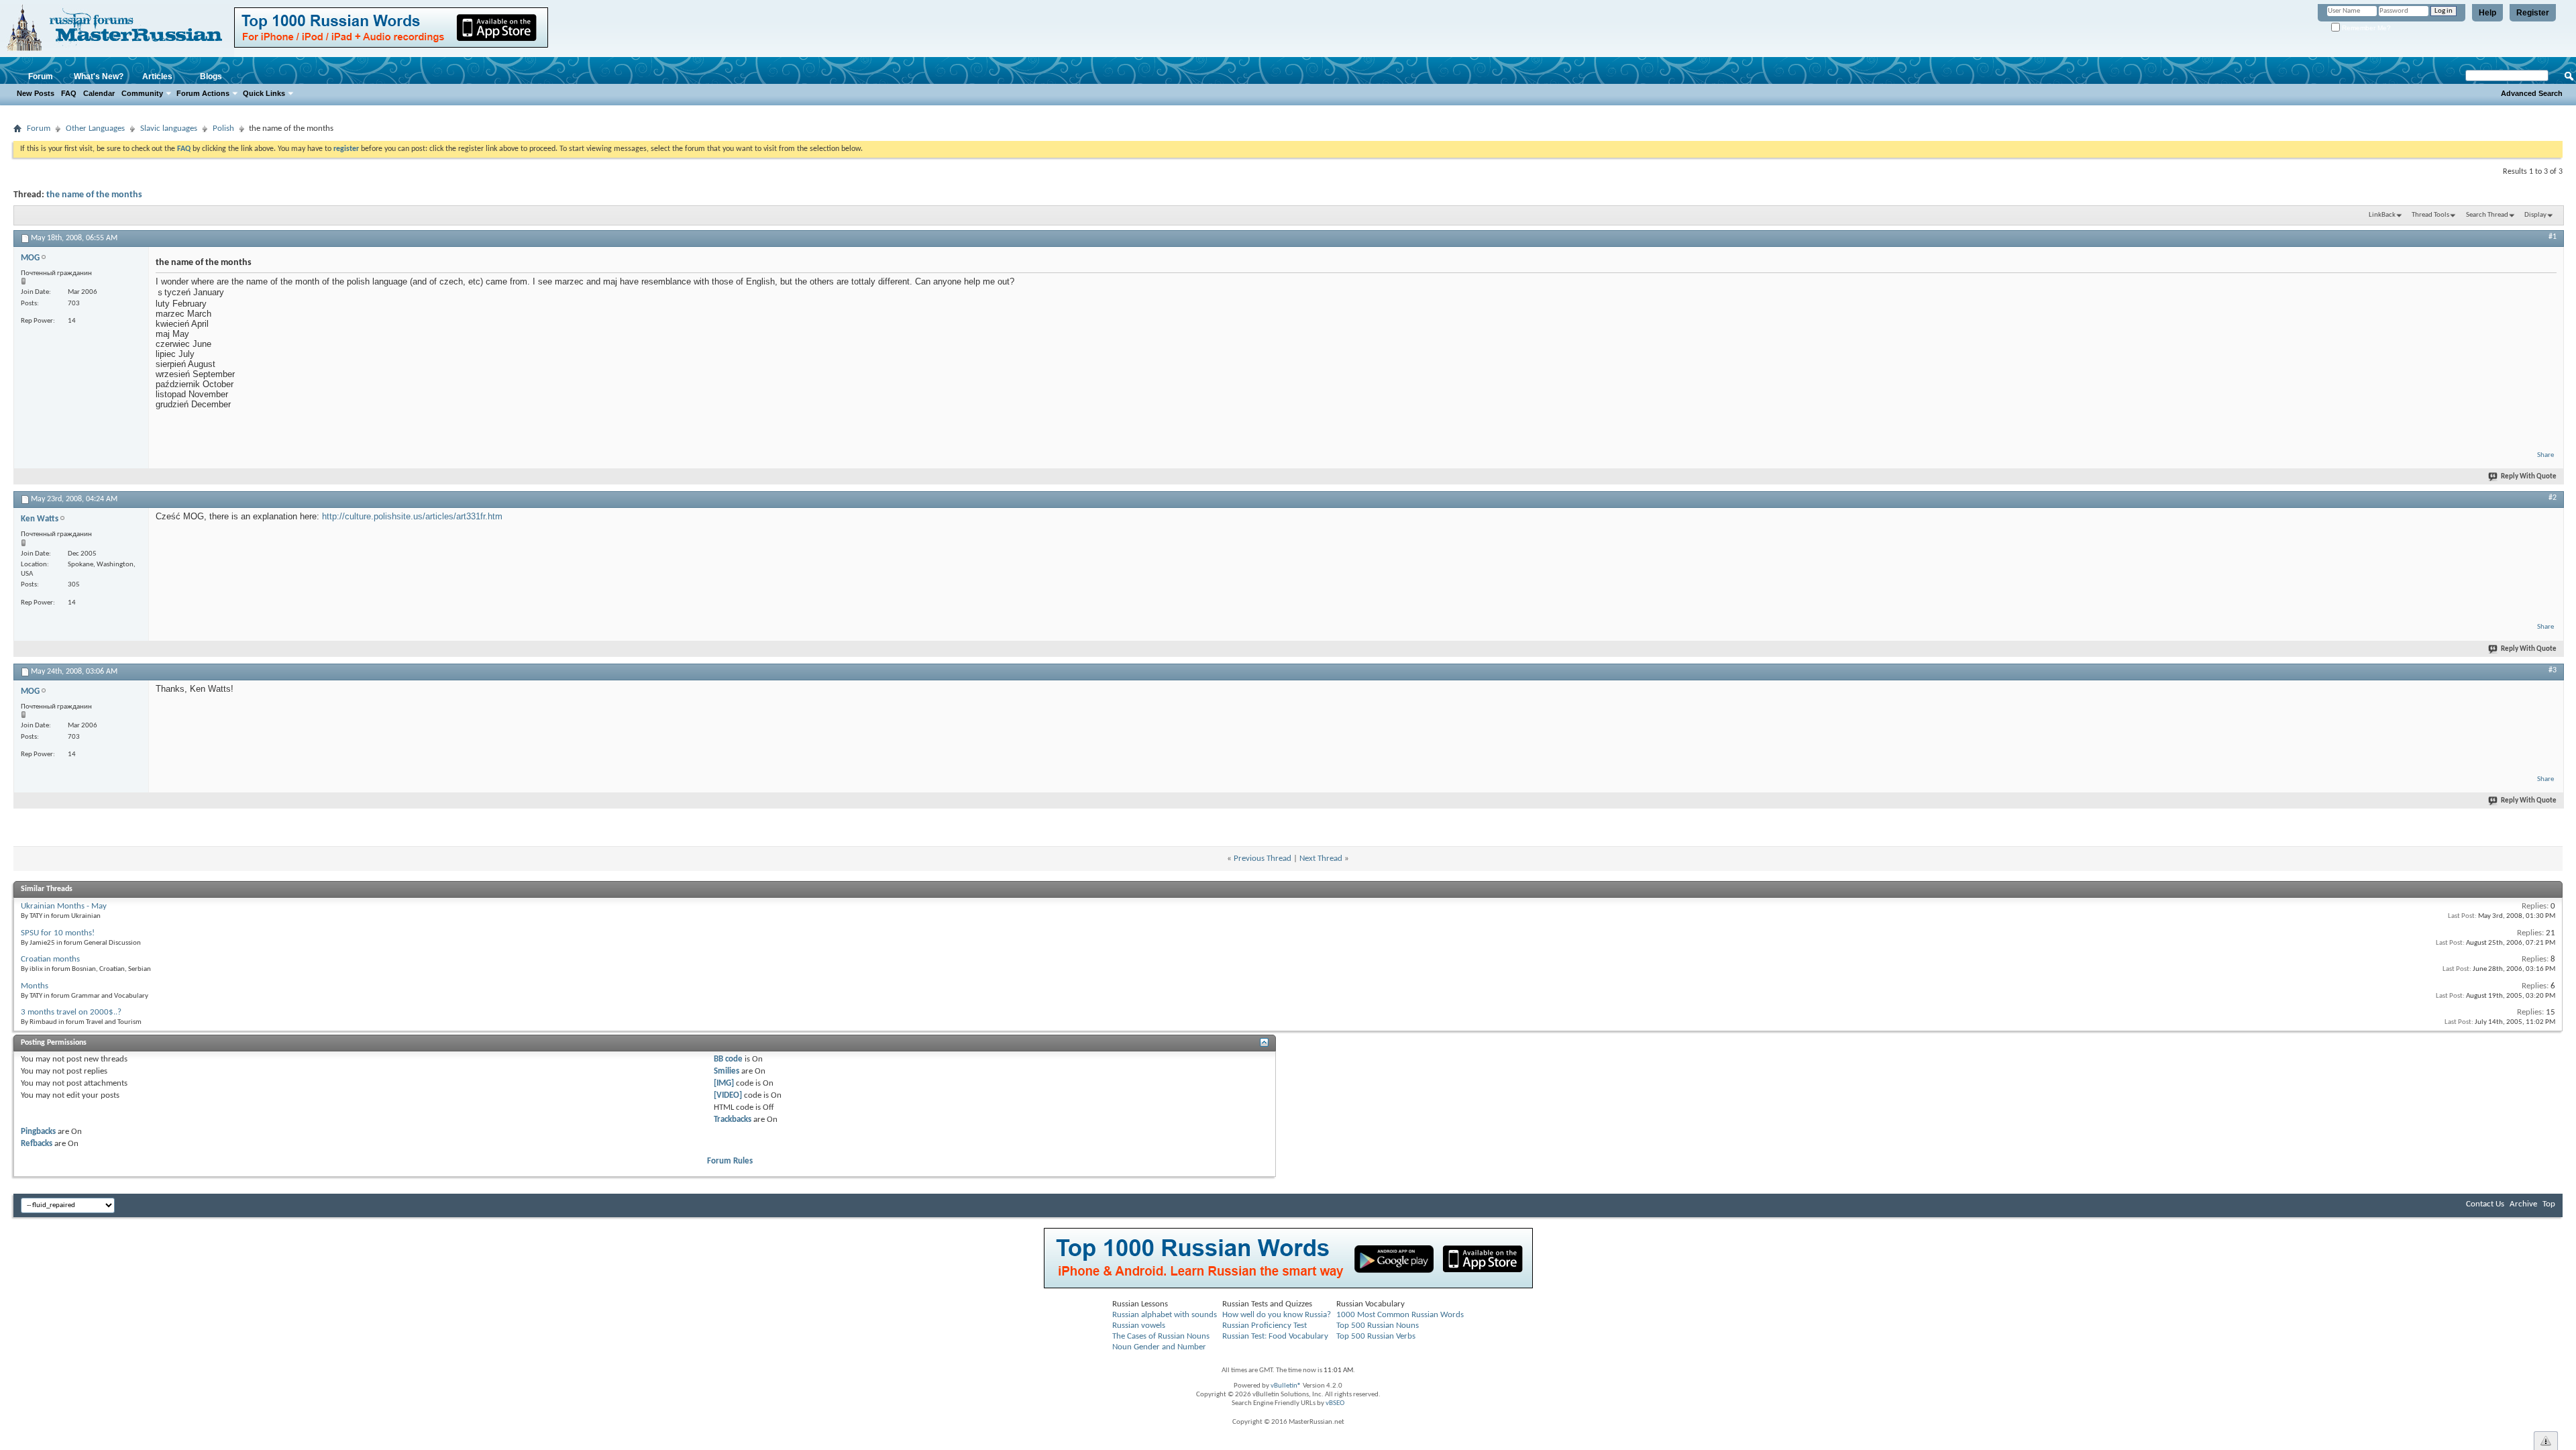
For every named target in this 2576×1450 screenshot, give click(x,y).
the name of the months (94, 195)
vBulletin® (1286, 1386)
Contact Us (2485, 1204)
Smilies (727, 1071)
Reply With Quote (2529, 477)
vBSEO (1335, 1403)
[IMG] (724, 1083)
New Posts (36, 93)
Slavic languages (169, 128)
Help (2487, 13)
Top (2549, 1204)
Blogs (211, 76)
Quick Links (264, 93)
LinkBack (2382, 215)
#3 (2553, 670)
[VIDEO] (728, 1095)
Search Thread (2487, 215)
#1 (2553, 237)
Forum (41, 76)
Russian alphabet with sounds (1165, 1315)
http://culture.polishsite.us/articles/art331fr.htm (412, 516)
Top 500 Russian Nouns (1378, 1326)
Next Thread (1321, 859)
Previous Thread (1263, 859)
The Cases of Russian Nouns (1161, 1336)
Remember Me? (2365, 28)
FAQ (69, 93)
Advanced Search (2532, 93)
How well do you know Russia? (1277, 1315)
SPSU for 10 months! (58, 933)
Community (142, 93)
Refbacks (37, 1144)
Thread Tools (2430, 215)
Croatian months (50, 959)
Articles (157, 76)
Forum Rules (730, 1161)
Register (2533, 13)
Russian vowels (1139, 1326)
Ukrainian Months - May (64, 906)
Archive (2523, 1204)
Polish (223, 128)
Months (35, 986)
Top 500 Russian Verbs (1376, 1336)
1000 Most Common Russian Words (1400, 1315)
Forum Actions (203, 93)
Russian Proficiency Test (1265, 1326)
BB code (728, 1059)
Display (2535, 215)
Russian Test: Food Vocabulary (1275, 1336)
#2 (2553, 498)
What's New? (99, 76)
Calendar (99, 93)
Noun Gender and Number (1159, 1347)
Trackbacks (733, 1120)
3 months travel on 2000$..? (71, 1012)
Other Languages (95, 128)
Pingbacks (38, 1132)
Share (2545, 455)
